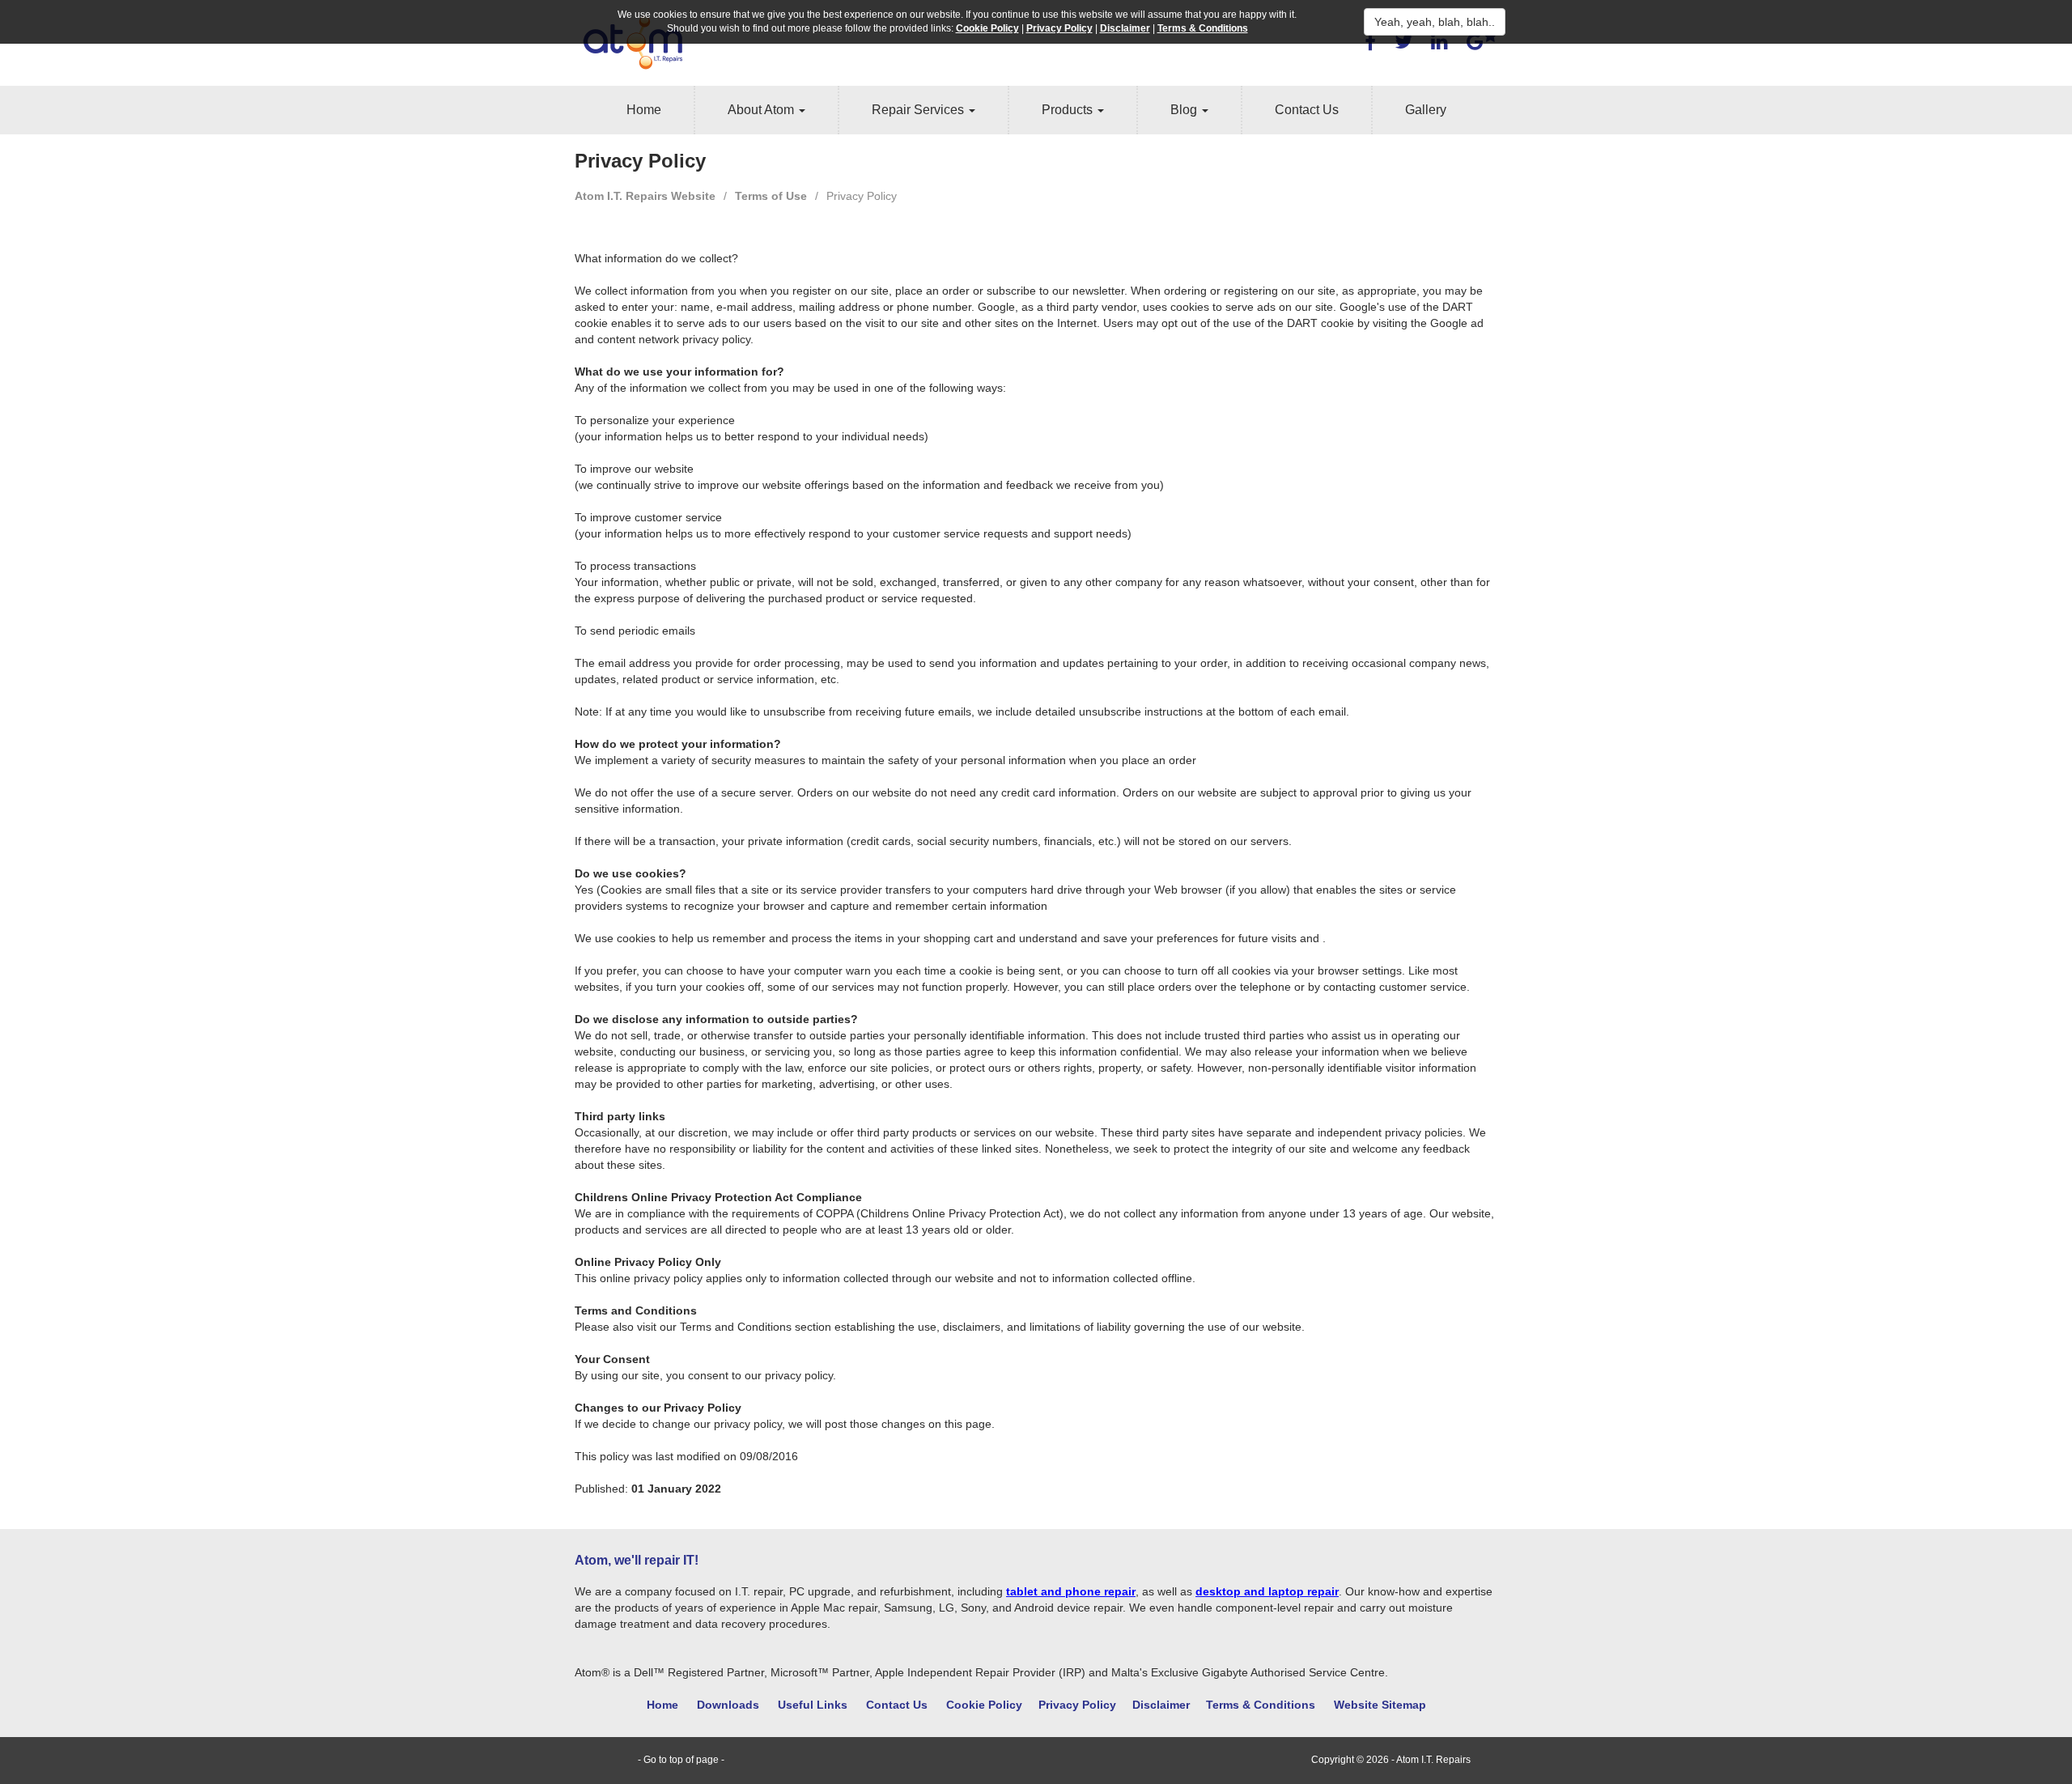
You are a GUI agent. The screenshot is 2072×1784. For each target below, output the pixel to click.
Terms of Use (771, 196)
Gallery (1426, 110)
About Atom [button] (762, 110)
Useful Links (813, 1705)
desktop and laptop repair (1267, 1591)
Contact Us (1307, 110)
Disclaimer (1161, 1705)
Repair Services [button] (919, 110)
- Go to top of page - (681, 1760)
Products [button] (1069, 110)
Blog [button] (1185, 110)
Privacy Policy (1077, 1705)
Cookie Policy (984, 1705)
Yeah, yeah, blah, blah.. (1435, 22)
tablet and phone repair (1071, 1591)
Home (644, 110)
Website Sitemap (1380, 1705)
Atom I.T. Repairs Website (645, 196)
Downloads (728, 1705)
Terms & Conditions (1261, 1705)
